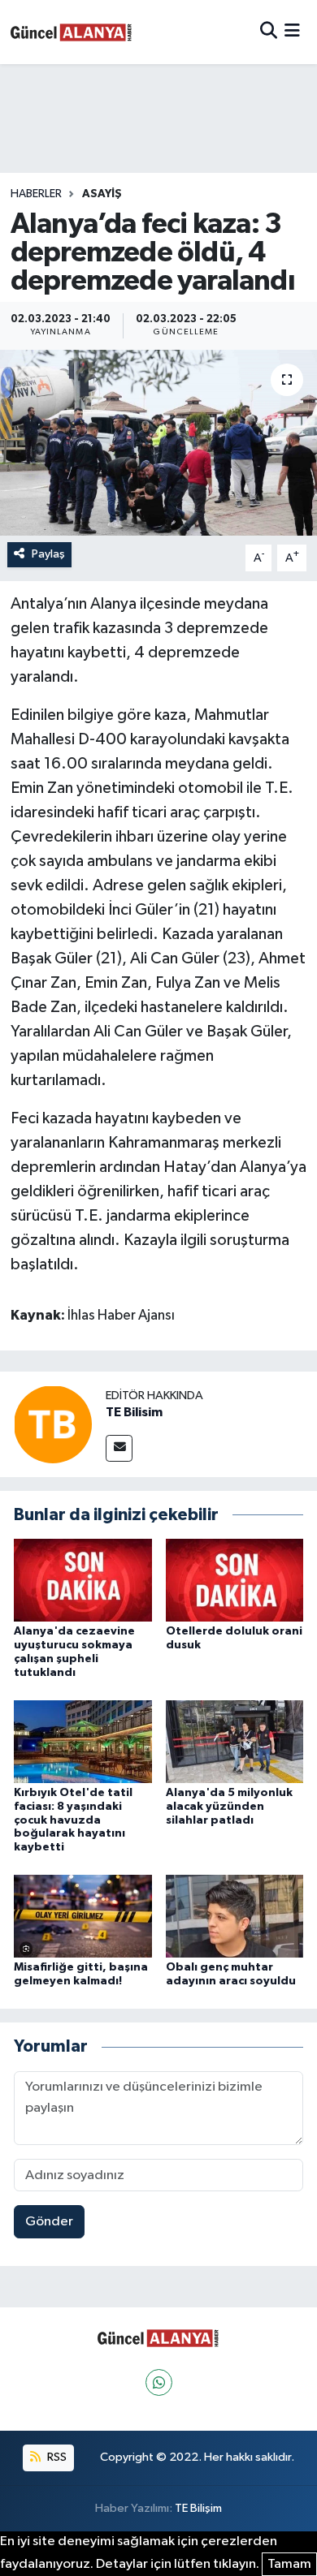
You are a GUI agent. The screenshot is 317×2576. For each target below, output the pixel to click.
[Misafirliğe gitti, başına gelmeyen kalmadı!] (83, 1916)
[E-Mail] (119, 1448)
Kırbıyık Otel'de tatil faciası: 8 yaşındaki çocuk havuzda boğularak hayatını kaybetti (73, 1820)
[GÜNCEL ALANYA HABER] (72, 32)
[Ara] (269, 32)
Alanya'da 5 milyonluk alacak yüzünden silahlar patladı (229, 1807)
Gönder (49, 2222)
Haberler (36, 194)
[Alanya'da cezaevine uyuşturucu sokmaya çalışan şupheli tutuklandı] (83, 1580)
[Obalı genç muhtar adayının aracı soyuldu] (235, 1916)
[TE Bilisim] (53, 1424)
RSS (56, 2457)
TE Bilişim (198, 2508)
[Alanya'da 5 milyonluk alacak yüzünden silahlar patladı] (235, 1741)
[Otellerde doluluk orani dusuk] (235, 1580)
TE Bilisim (134, 1412)
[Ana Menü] (292, 32)
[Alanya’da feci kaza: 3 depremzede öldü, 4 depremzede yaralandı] (158, 443)
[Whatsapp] (159, 2382)
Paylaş (48, 554)
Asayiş (102, 194)
